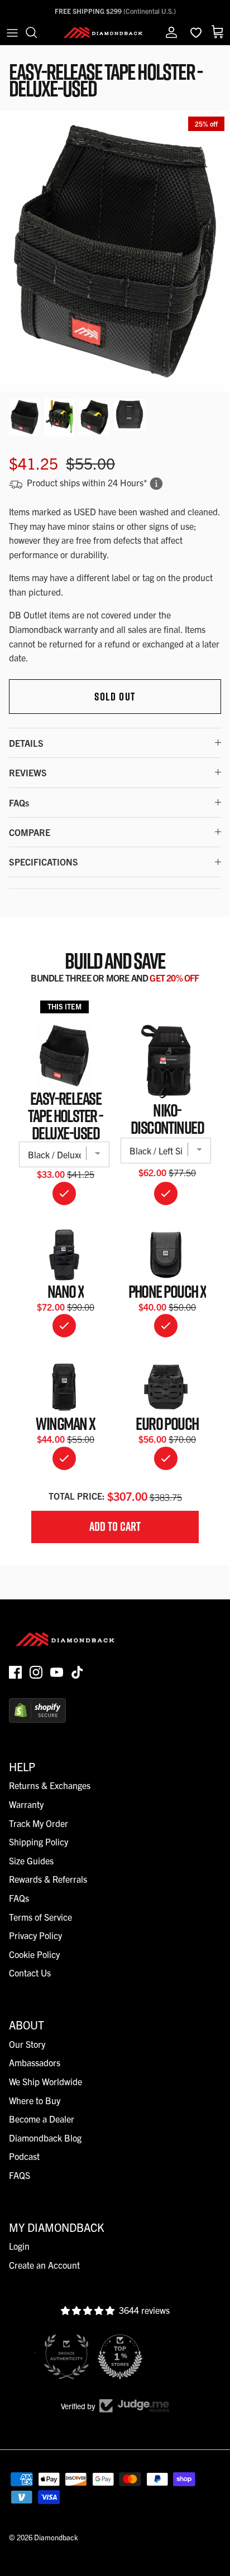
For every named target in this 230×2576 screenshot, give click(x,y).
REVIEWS (28, 772)
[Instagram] (36, 1672)
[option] (115, 251)
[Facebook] (15, 1672)
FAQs (19, 803)
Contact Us (30, 1973)
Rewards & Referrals (48, 1879)
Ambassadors (35, 2062)
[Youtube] (57, 1672)
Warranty (26, 1804)
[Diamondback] (103, 32)
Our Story (27, 2044)
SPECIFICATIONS (44, 862)
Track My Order (39, 1823)
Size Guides (31, 1860)
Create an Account (44, 2265)
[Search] (37, 32)
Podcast (24, 2156)
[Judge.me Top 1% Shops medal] (115, 2357)
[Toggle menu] (12, 32)
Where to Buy (35, 2100)
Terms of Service (40, 1917)
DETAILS (26, 743)
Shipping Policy (39, 1842)
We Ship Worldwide (45, 2081)
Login (19, 2246)
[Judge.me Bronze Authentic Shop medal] (61, 2357)
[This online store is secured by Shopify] (37, 1719)
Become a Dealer (42, 2119)
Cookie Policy (34, 1954)
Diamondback (56, 2537)
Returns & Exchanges (50, 1785)
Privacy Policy (35, 1935)
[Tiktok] (77, 1672)
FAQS (20, 2175)
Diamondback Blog (45, 2138)
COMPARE (30, 832)
